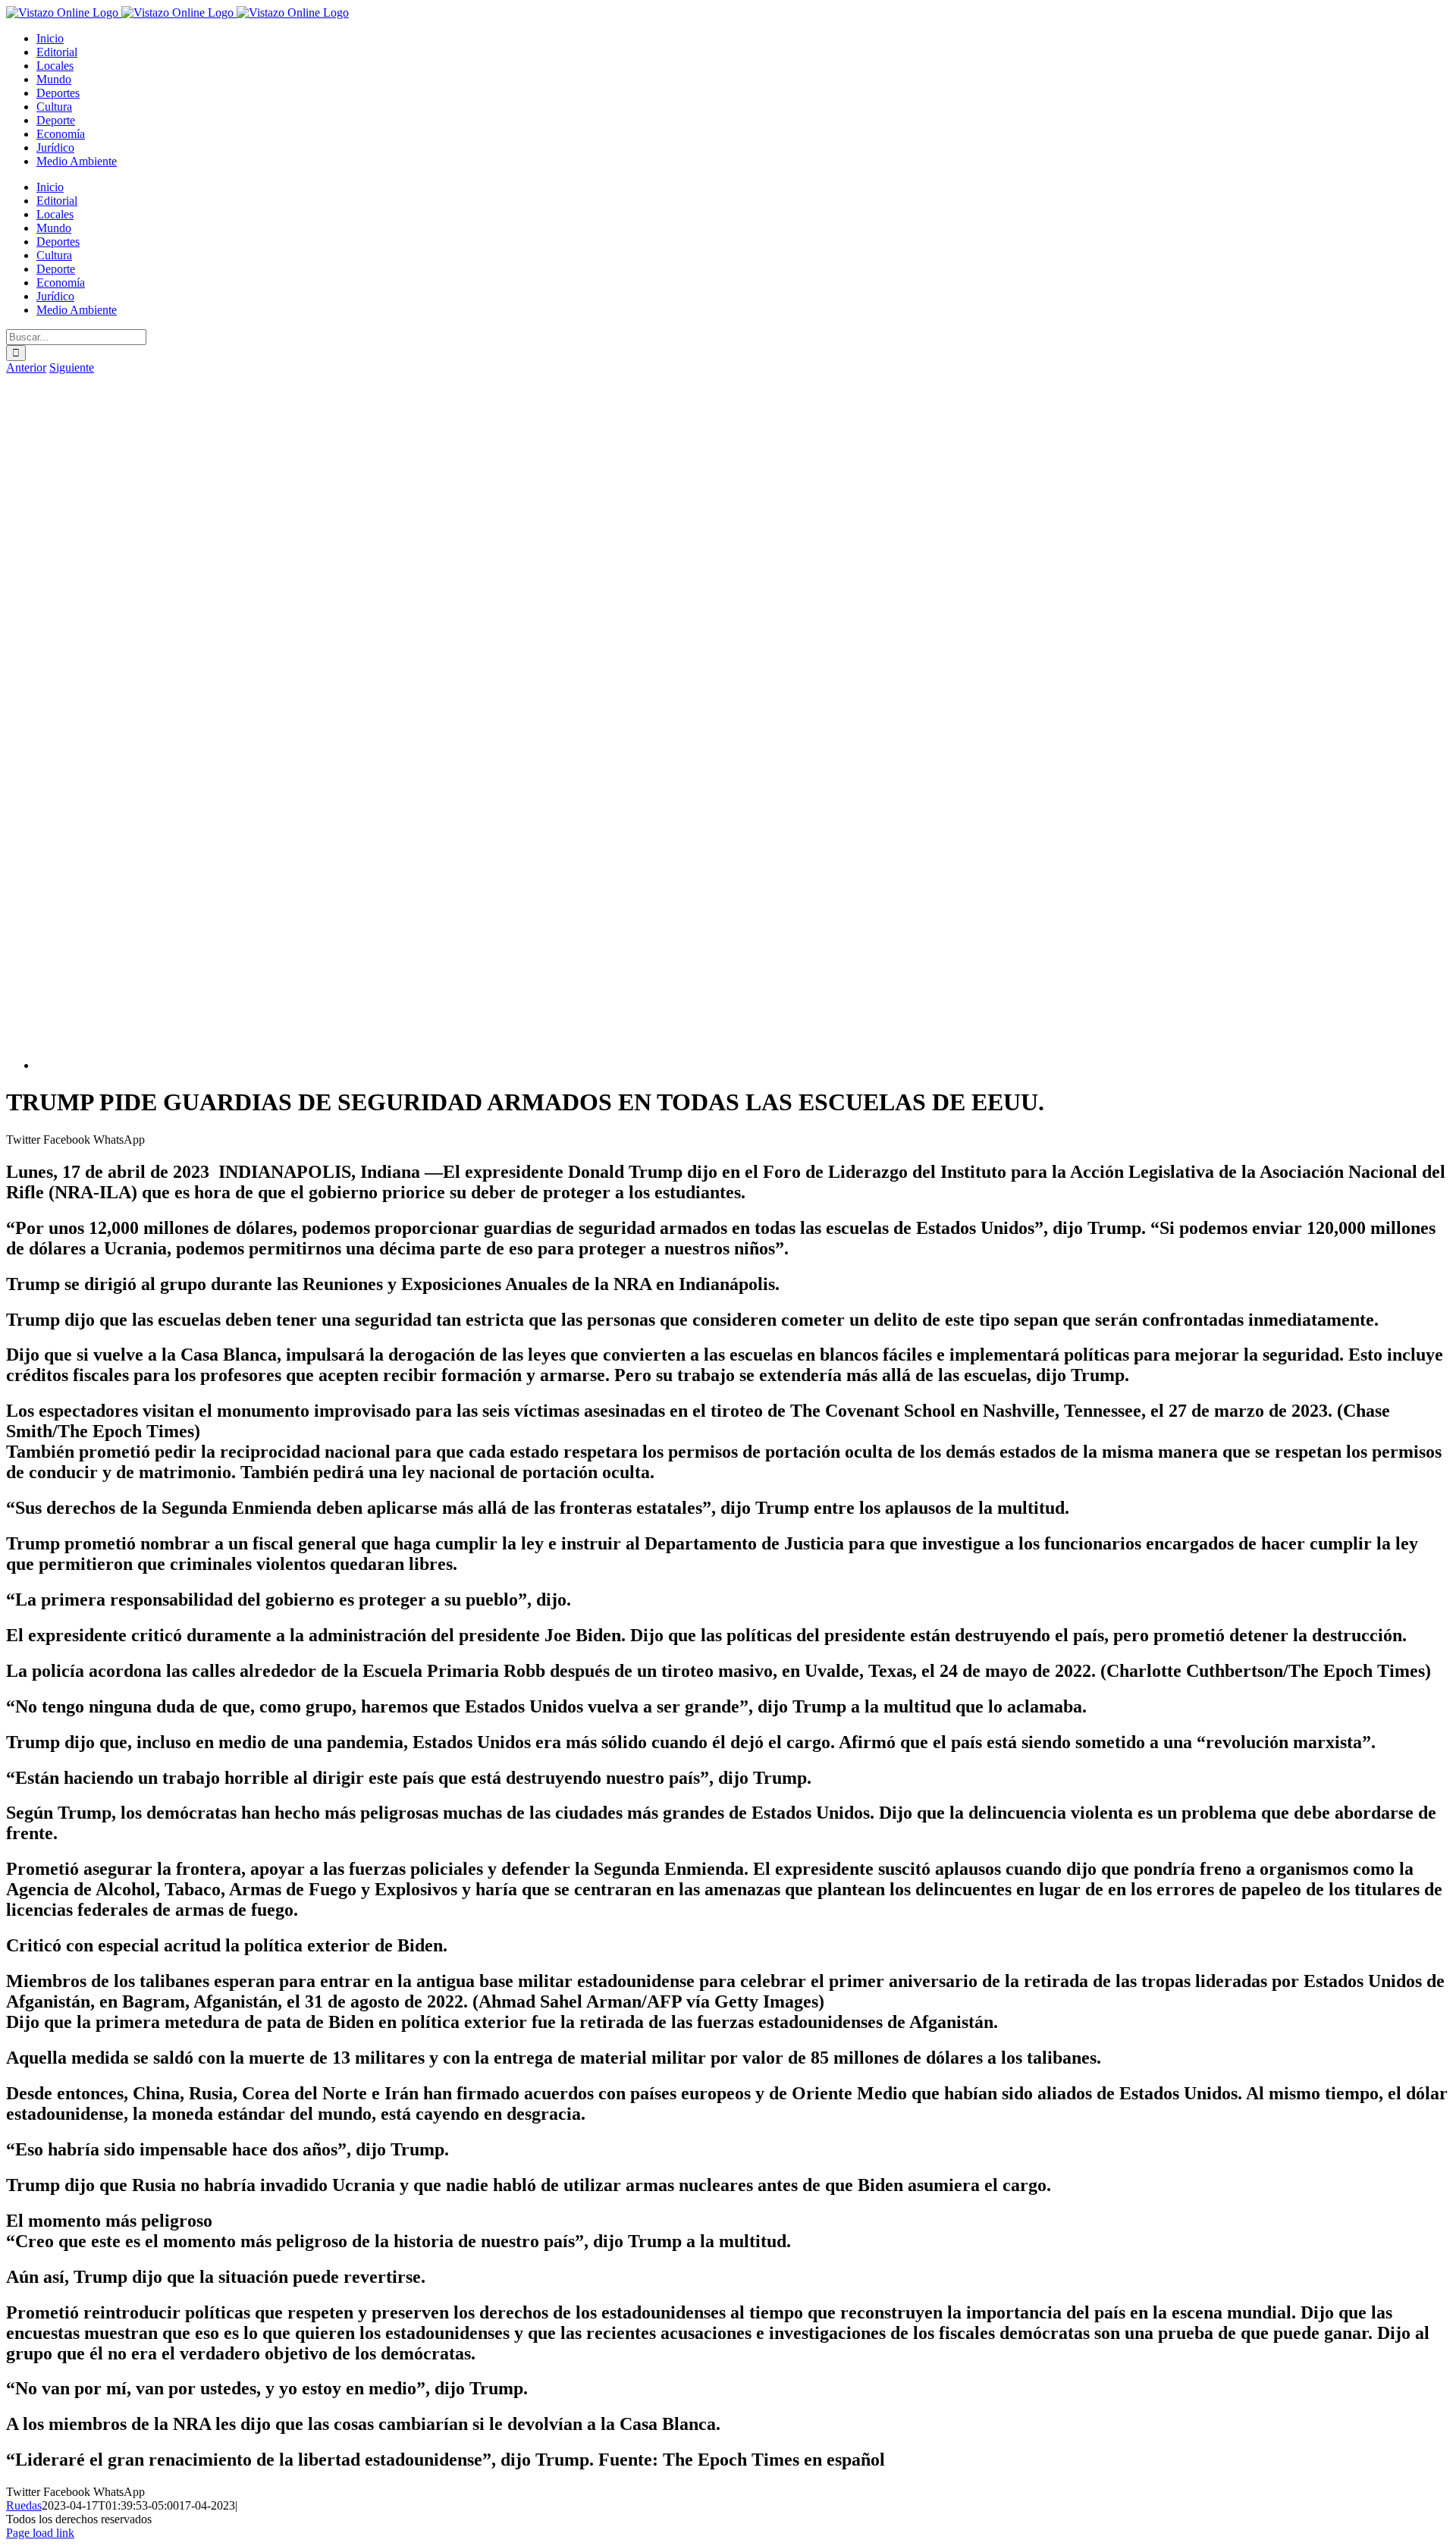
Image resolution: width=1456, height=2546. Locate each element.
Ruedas (24, 2505)
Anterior (26, 367)
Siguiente (72, 367)
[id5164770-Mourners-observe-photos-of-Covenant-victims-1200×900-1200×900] (491, 1065)
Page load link (40, 2533)
